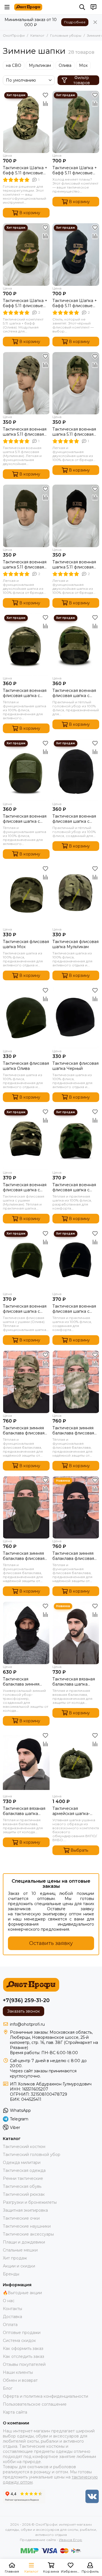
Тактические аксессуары (28, 2234)
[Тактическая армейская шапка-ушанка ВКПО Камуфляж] (76, 1763)
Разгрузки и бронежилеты (30, 2202)
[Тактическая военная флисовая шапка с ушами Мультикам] (26, 1139)
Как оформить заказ (23, 2348)
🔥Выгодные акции (22, 2293)
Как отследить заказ (24, 2356)
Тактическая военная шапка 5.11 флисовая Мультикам (25, 432)
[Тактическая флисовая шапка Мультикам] (76, 896)
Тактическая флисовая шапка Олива (26, 1066)
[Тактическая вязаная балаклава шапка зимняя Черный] (26, 1763)
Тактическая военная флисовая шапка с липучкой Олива (25, 819)
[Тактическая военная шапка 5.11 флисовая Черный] (76, 516)
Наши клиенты (18, 2372)
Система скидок (19, 2341)
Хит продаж (15, 2258)
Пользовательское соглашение (35, 2404)
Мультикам (40, 65)
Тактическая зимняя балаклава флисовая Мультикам (24, 1430)
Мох (83, 65)
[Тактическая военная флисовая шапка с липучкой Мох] (76, 645)
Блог (8, 2388)
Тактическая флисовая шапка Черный (76, 1066)
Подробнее (75, 22)
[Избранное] (45, 95)
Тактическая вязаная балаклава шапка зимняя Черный (24, 1811)
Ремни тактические (23, 2178)
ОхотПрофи (14, 35)
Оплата (10, 2325)
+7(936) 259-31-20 (26, 2000)
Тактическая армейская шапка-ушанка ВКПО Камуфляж (71, 1811)
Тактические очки (21, 2218)
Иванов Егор (71, 2540)
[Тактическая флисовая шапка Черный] (76, 1017)
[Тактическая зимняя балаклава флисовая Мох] (76, 1382)
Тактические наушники (27, 2226)
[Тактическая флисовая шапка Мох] (26, 896)
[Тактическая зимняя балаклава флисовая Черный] (76, 1507)
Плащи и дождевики (24, 2242)
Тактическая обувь (22, 2186)
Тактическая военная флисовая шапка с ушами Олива (25, 1309)
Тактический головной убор (32, 2155)
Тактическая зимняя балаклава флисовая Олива (24, 1556)
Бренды (11, 2274)
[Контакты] (93, 7)
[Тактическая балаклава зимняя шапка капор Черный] (26, 1633)
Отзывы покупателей (24, 2364)
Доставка (12, 2317)
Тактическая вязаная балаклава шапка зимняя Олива (74, 1682)
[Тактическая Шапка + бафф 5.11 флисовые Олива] (26, 254)
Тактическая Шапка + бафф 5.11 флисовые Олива (25, 303)
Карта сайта (15, 2412)
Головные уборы (66, 35)
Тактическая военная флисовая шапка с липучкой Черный (74, 819)
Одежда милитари (22, 2162)
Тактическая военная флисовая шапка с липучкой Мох (74, 693)
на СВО (14, 65)
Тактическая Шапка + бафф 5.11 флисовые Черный (75, 303)
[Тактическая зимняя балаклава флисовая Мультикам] (26, 1382)
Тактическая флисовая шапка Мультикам (76, 944)
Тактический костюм (24, 2147)
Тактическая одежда (24, 2170)
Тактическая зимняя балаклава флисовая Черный (73, 1556)
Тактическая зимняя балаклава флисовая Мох (73, 1430)
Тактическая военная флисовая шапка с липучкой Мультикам (25, 693)
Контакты (12, 2309)
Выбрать (79, 1850)
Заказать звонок (24, 2011)
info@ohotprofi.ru (27, 2024)
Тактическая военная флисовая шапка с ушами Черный (74, 1309)
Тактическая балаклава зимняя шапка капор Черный (25, 1682)
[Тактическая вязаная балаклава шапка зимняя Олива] (76, 1633)
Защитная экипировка (25, 2210)
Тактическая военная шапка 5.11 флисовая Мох (74, 432)
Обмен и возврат (20, 2380)
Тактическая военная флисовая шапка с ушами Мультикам (25, 1187)
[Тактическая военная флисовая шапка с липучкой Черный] (76, 770)
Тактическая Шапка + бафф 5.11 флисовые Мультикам (25, 170)
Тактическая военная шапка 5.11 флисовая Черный (74, 565)
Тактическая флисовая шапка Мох (26, 944)
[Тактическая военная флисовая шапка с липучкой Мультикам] (26, 645)
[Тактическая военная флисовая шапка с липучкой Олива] (26, 770)
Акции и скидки (19, 2266)
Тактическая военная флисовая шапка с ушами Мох (74, 1187)
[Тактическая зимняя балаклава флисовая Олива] (26, 1507)
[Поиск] (82, 7)
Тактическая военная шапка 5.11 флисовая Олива (25, 565)
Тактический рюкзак (24, 2194)
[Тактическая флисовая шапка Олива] (26, 1017)
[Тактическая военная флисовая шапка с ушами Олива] (26, 1260)
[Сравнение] (45, 104)
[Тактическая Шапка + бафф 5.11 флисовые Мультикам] (26, 122)
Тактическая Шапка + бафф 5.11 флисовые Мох (75, 170)
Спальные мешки (20, 2250)
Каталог (37, 35)
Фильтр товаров (82, 80)
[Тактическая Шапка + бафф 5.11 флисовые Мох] (76, 122)
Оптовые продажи (22, 2333)
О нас (9, 2301)
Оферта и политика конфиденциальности (45, 2396)
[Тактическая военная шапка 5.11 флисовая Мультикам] (26, 383)
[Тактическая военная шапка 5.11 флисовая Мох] (76, 383)
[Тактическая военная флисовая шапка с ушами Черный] (76, 1260)
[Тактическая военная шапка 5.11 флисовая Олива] (26, 516)
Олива (65, 65)
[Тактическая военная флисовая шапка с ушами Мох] (76, 1139)
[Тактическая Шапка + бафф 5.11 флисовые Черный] (76, 254)
